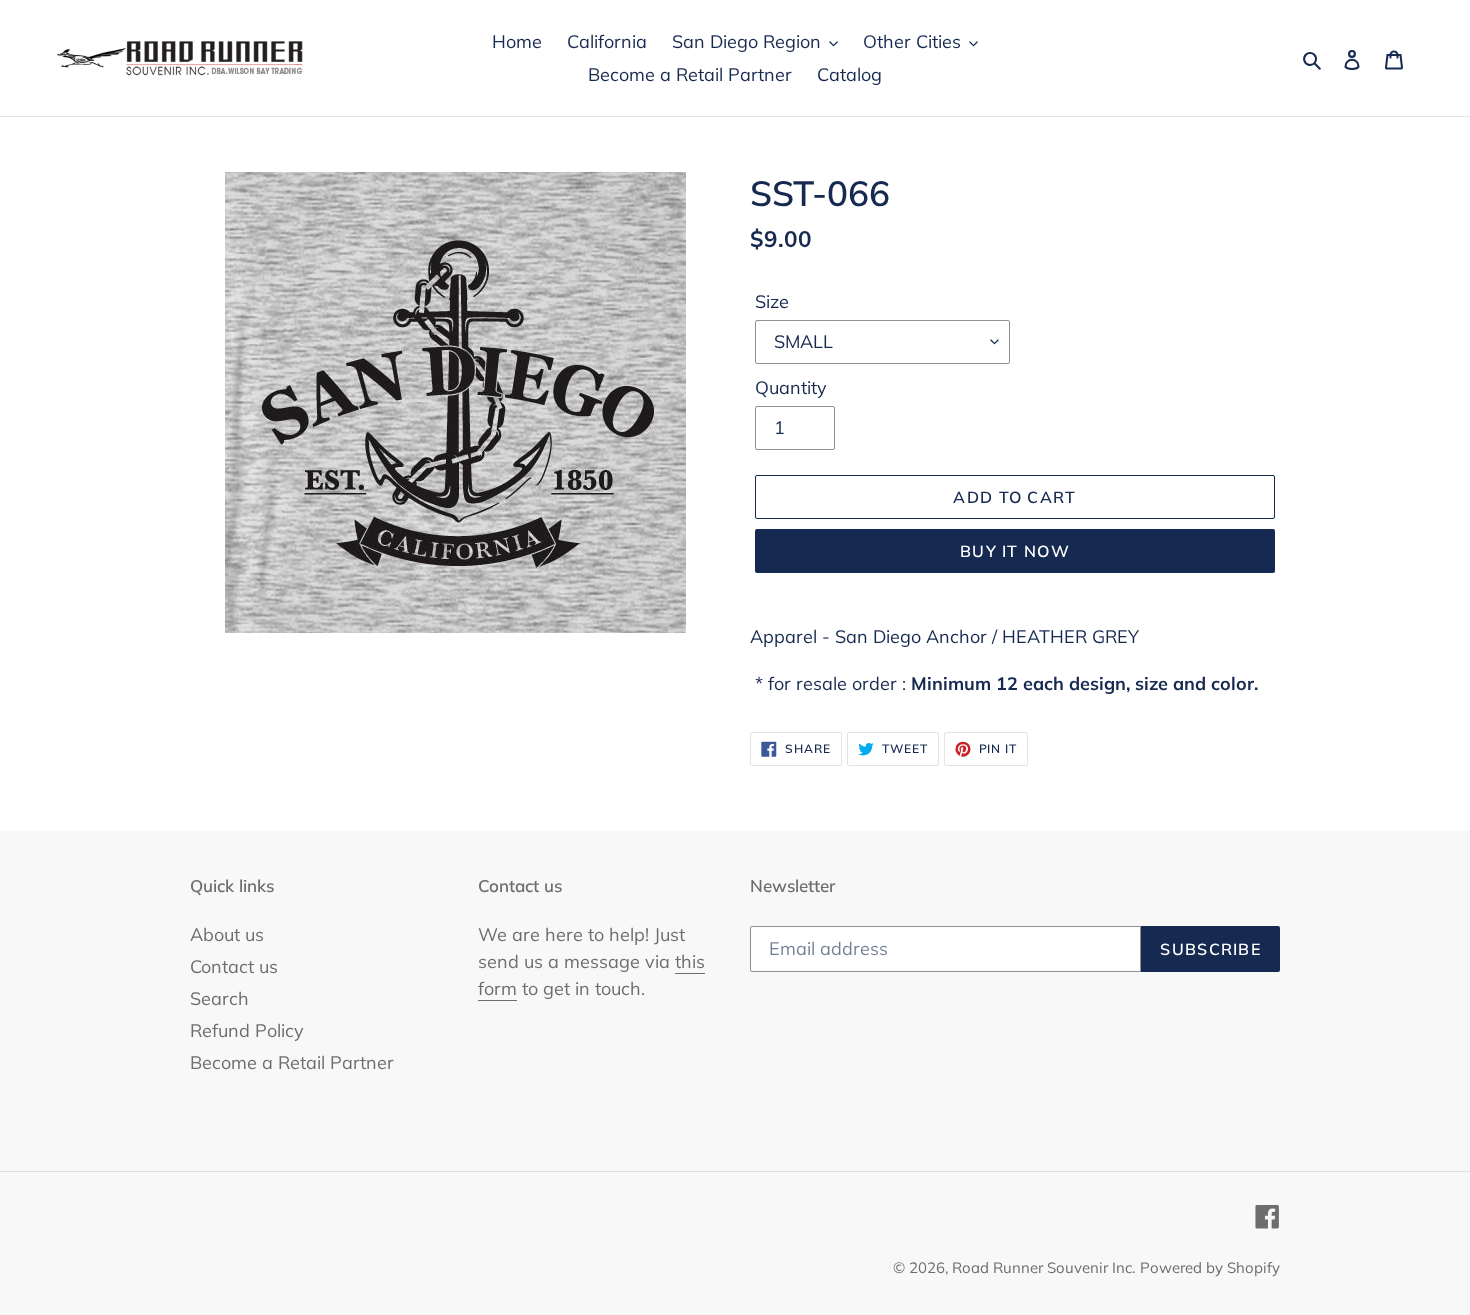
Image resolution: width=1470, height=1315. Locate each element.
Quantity (791, 387)
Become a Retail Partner (292, 1062)
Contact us (234, 966)
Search (219, 998)
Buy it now (1015, 551)
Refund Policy (247, 1030)
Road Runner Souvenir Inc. (1043, 1267)
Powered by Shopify (1210, 1267)
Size (772, 301)
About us (227, 934)
